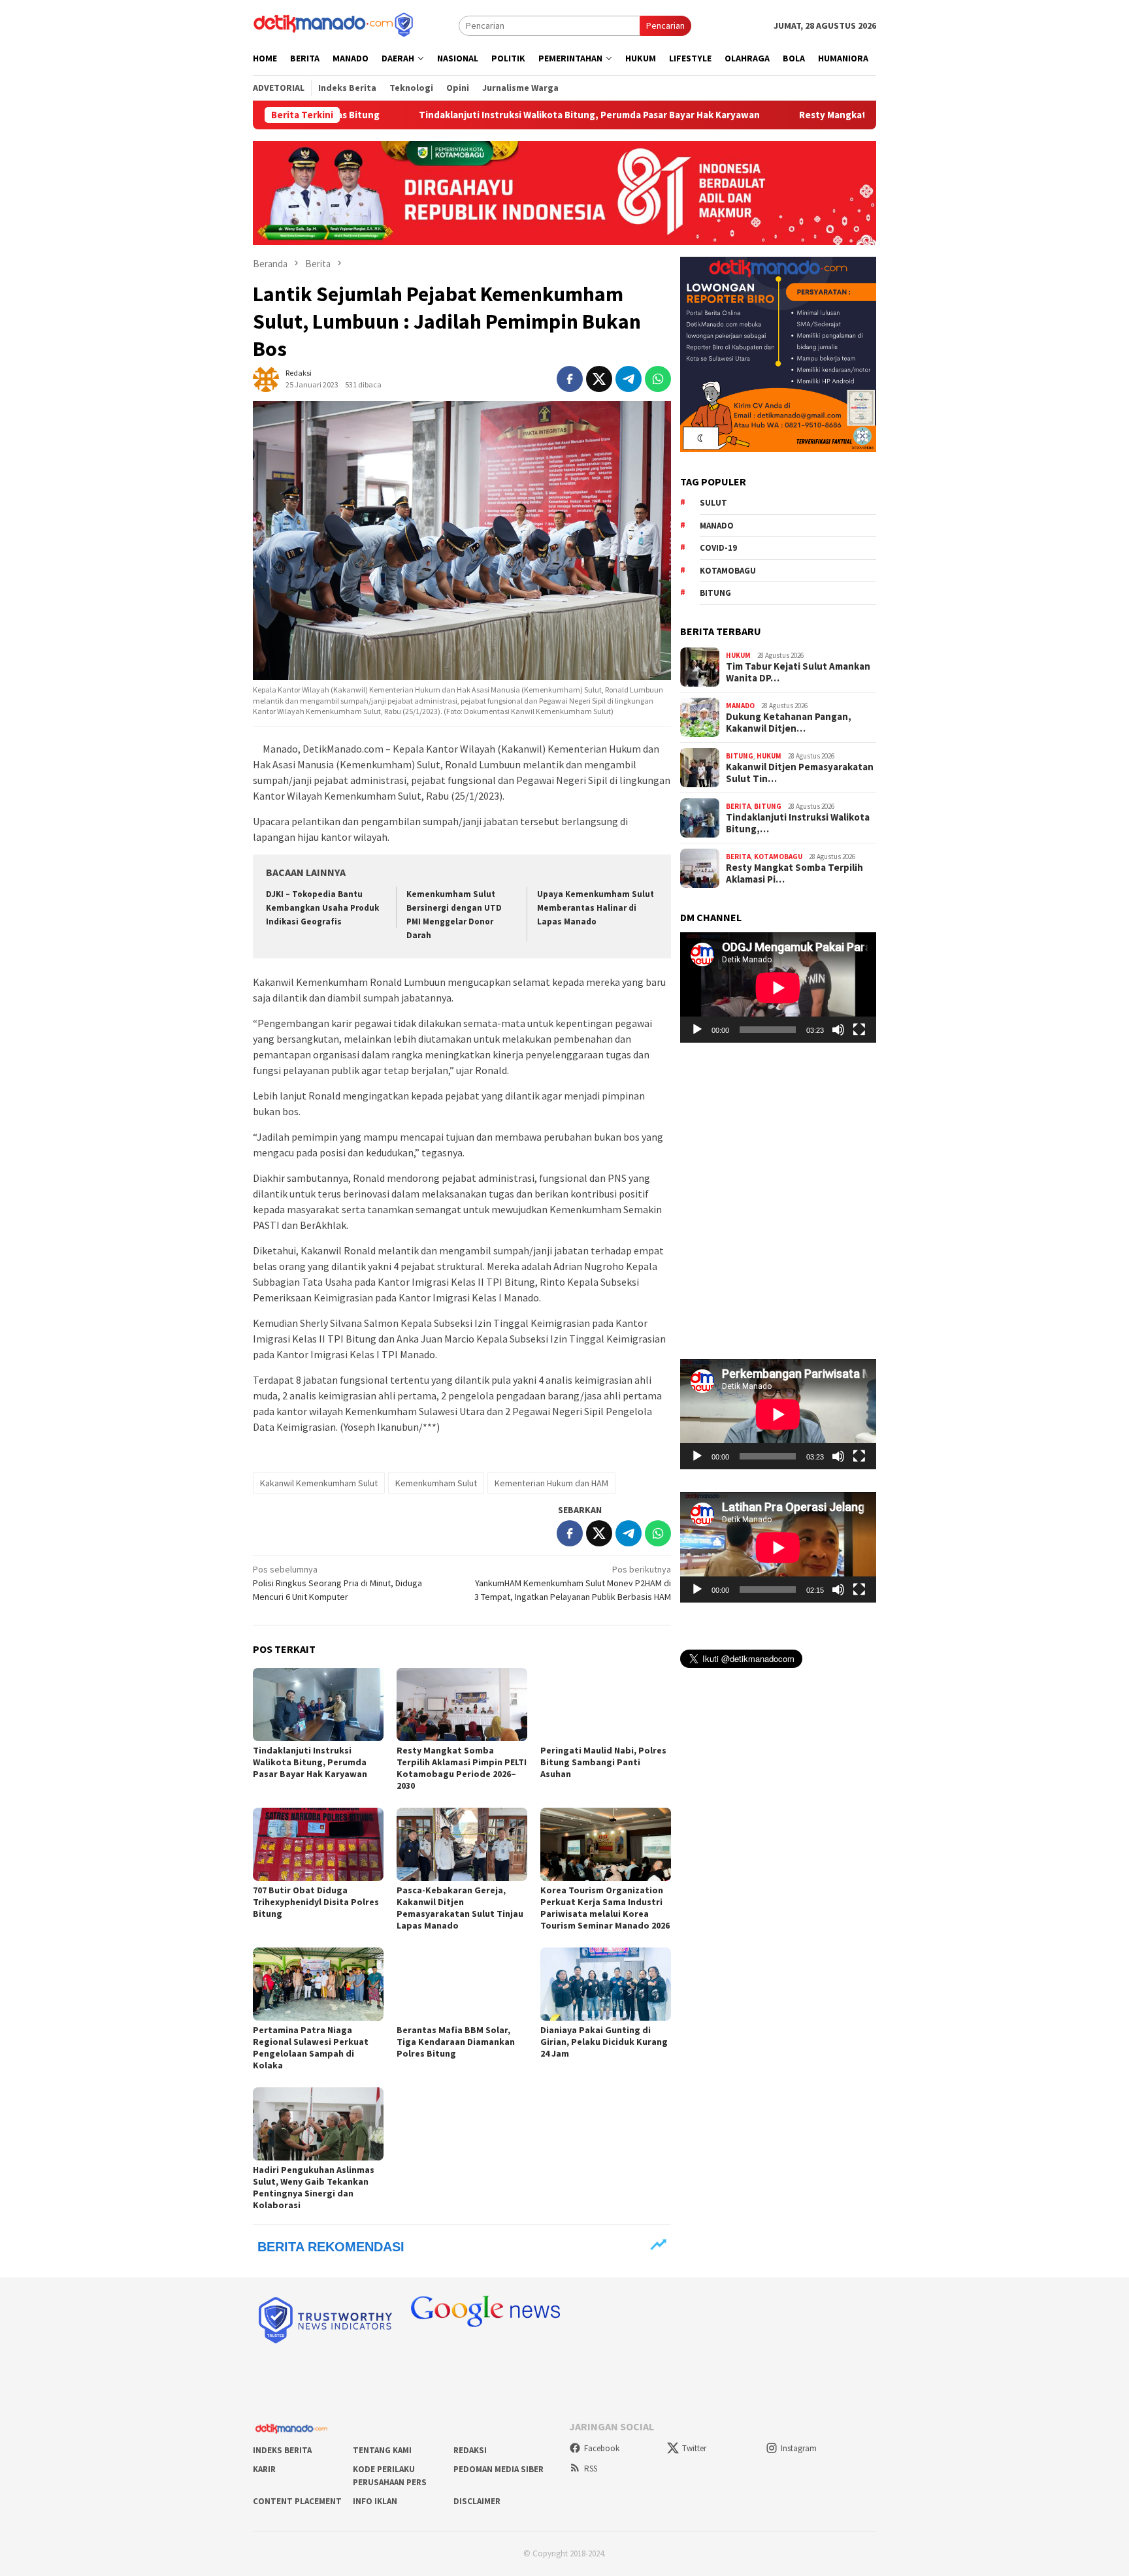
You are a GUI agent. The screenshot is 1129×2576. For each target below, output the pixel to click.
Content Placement (297, 2501)
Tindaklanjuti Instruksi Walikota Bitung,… (798, 823)
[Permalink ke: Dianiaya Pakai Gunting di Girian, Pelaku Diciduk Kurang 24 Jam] (606, 1984)
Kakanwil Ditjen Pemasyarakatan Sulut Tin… (800, 773)
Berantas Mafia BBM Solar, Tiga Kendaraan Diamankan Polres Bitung (456, 2042)
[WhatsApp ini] (658, 379)
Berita (738, 806)
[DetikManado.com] (335, 24)
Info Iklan (375, 2501)
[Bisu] (838, 1030)
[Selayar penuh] (859, 1030)
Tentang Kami (382, 2450)
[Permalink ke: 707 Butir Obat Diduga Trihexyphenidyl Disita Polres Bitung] (318, 1844)
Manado (717, 525)
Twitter (694, 2448)
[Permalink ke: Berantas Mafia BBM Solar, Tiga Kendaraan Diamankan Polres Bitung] (462, 1984)
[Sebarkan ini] (570, 379)
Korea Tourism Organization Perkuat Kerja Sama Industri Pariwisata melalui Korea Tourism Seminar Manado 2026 (605, 1908)
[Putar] (697, 1030)
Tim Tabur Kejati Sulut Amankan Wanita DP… (798, 672)
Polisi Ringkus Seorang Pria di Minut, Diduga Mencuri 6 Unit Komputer (337, 1583)
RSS (591, 2469)
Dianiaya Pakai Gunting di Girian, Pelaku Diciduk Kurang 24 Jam (604, 2042)
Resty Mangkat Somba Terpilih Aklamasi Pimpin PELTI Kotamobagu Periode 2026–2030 (824, 115)
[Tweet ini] (599, 379)
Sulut (713, 503)
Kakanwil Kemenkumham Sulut (319, 1483)
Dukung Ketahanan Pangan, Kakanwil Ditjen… (789, 723)
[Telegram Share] (629, 379)
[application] (778, 987)
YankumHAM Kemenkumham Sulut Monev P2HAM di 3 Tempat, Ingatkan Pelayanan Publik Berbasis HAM (573, 1583)
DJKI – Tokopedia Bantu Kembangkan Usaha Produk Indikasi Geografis (322, 908)
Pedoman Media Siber (499, 2469)
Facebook (602, 2448)
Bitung (715, 593)
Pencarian (665, 25)
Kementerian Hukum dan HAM (551, 1483)
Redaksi (470, 2450)
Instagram (799, 2448)
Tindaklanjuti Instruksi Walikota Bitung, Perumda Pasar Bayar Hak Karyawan (422, 115)
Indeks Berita (282, 2450)
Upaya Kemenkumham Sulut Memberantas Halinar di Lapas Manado (596, 908)
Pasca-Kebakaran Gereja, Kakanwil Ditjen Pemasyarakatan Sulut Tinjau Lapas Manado (460, 1908)
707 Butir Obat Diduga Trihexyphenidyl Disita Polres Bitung (316, 1902)
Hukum (738, 655)
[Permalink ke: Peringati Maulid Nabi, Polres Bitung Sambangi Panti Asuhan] (606, 1704)
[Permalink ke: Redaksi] (266, 378)
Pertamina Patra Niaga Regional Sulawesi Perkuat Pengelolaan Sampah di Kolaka (311, 2047)
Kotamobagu (728, 570)
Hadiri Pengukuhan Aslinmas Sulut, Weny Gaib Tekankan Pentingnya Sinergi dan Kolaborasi (314, 2187)
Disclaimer (477, 2501)
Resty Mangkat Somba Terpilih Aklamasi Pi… (794, 873)
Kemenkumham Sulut (436, 1483)
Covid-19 (718, 548)
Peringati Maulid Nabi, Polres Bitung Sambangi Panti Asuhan (603, 1762)
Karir (264, 2469)
